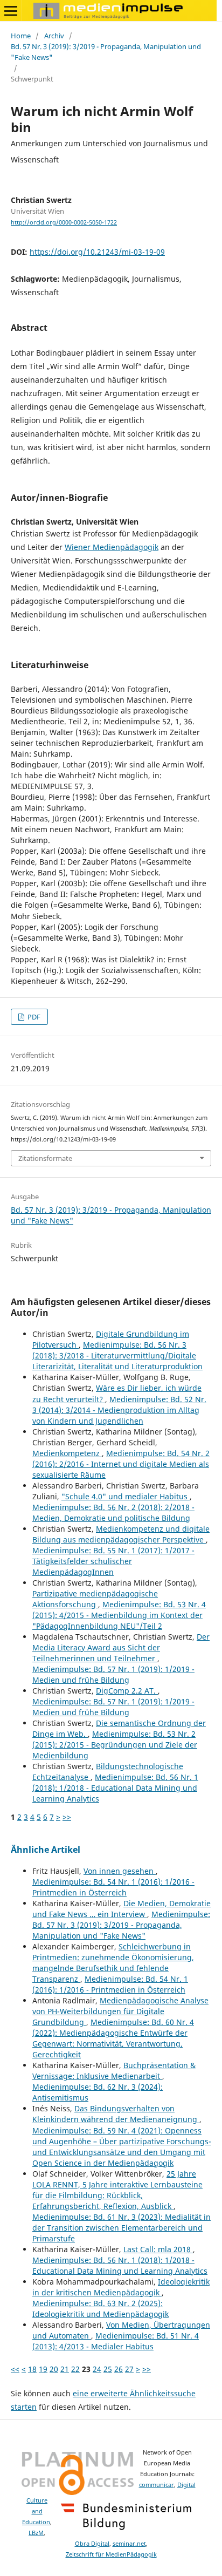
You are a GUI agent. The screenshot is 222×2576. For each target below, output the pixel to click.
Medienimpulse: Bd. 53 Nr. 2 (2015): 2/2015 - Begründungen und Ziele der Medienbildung (115, 1745)
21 (65, 2369)
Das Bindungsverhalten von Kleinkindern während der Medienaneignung (116, 2114)
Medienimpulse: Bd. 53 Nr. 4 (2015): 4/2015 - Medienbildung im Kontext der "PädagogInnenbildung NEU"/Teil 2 (119, 1615)
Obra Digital (92, 2544)
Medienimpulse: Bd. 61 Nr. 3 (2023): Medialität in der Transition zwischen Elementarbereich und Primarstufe (122, 2228)
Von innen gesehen (120, 1871)
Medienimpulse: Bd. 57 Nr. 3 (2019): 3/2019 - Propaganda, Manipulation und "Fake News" (121, 1925)
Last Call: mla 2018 (158, 2249)
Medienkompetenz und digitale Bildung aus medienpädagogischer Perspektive (121, 1534)
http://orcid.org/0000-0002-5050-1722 (64, 222)
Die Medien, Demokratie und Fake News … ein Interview (122, 1909)
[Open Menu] (11, 11)
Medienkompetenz (67, 1453)
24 (97, 2369)
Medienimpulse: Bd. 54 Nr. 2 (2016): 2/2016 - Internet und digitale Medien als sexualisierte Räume (121, 1464)
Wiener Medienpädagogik (112, 547)
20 (54, 2369)
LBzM (36, 2533)
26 (119, 2369)
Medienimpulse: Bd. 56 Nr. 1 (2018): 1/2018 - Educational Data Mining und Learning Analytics (115, 1788)
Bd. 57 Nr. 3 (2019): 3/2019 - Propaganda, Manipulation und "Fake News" (106, 52)
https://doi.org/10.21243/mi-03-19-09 (97, 252)
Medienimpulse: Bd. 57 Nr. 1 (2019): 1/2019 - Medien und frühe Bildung (113, 1674)
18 (32, 2369)
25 (108, 2369)
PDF (33, 1017)
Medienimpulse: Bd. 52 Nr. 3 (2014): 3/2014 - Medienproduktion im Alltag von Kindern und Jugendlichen (119, 1410)
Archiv (54, 36)
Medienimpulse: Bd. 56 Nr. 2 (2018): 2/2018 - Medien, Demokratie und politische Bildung (113, 1513)
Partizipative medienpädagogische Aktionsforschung (95, 1599)
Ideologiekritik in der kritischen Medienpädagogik (121, 2287)
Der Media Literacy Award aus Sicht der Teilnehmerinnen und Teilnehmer (121, 1647)
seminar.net (129, 2544)
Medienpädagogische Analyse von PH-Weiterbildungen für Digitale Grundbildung (120, 2011)
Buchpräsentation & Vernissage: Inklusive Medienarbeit (114, 2071)
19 (43, 2369)
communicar (157, 2485)
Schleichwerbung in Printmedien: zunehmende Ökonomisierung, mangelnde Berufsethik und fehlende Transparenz (113, 1963)
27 (129, 2369)
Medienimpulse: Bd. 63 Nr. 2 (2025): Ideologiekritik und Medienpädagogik (100, 2309)
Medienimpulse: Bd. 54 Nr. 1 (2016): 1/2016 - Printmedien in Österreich (113, 1887)
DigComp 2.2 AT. (127, 1691)
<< (15, 2369)
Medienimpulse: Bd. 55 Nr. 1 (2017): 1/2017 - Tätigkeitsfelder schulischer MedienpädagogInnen (113, 1561)
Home (21, 36)
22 (75, 2369)
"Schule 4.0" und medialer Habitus (126, 1496)
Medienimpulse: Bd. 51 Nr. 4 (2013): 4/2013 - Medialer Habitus (116, 2341)
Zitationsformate (45, 1158)
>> (67, 1817)
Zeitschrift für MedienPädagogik (111, 2554)
